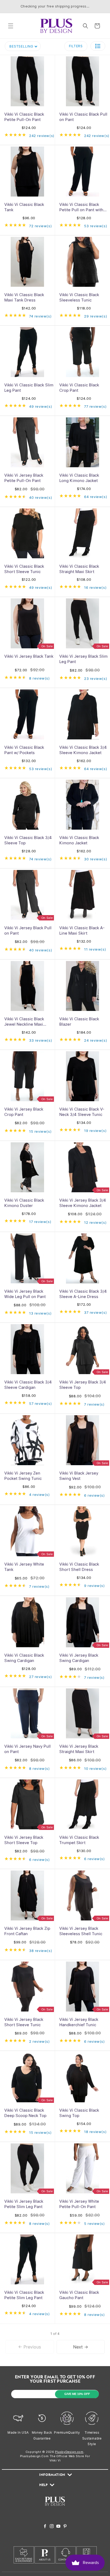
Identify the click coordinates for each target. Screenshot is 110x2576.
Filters (76, 46)
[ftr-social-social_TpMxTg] (58, 2527)
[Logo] (55, 2509)
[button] (11, 26)
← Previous (30, 2347)
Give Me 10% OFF (77, 2394)
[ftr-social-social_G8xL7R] (52, 2527)
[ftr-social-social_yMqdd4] (65, 2527)
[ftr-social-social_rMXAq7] (45, 2527)
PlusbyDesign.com (69, 2452)
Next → (81, 2347)
